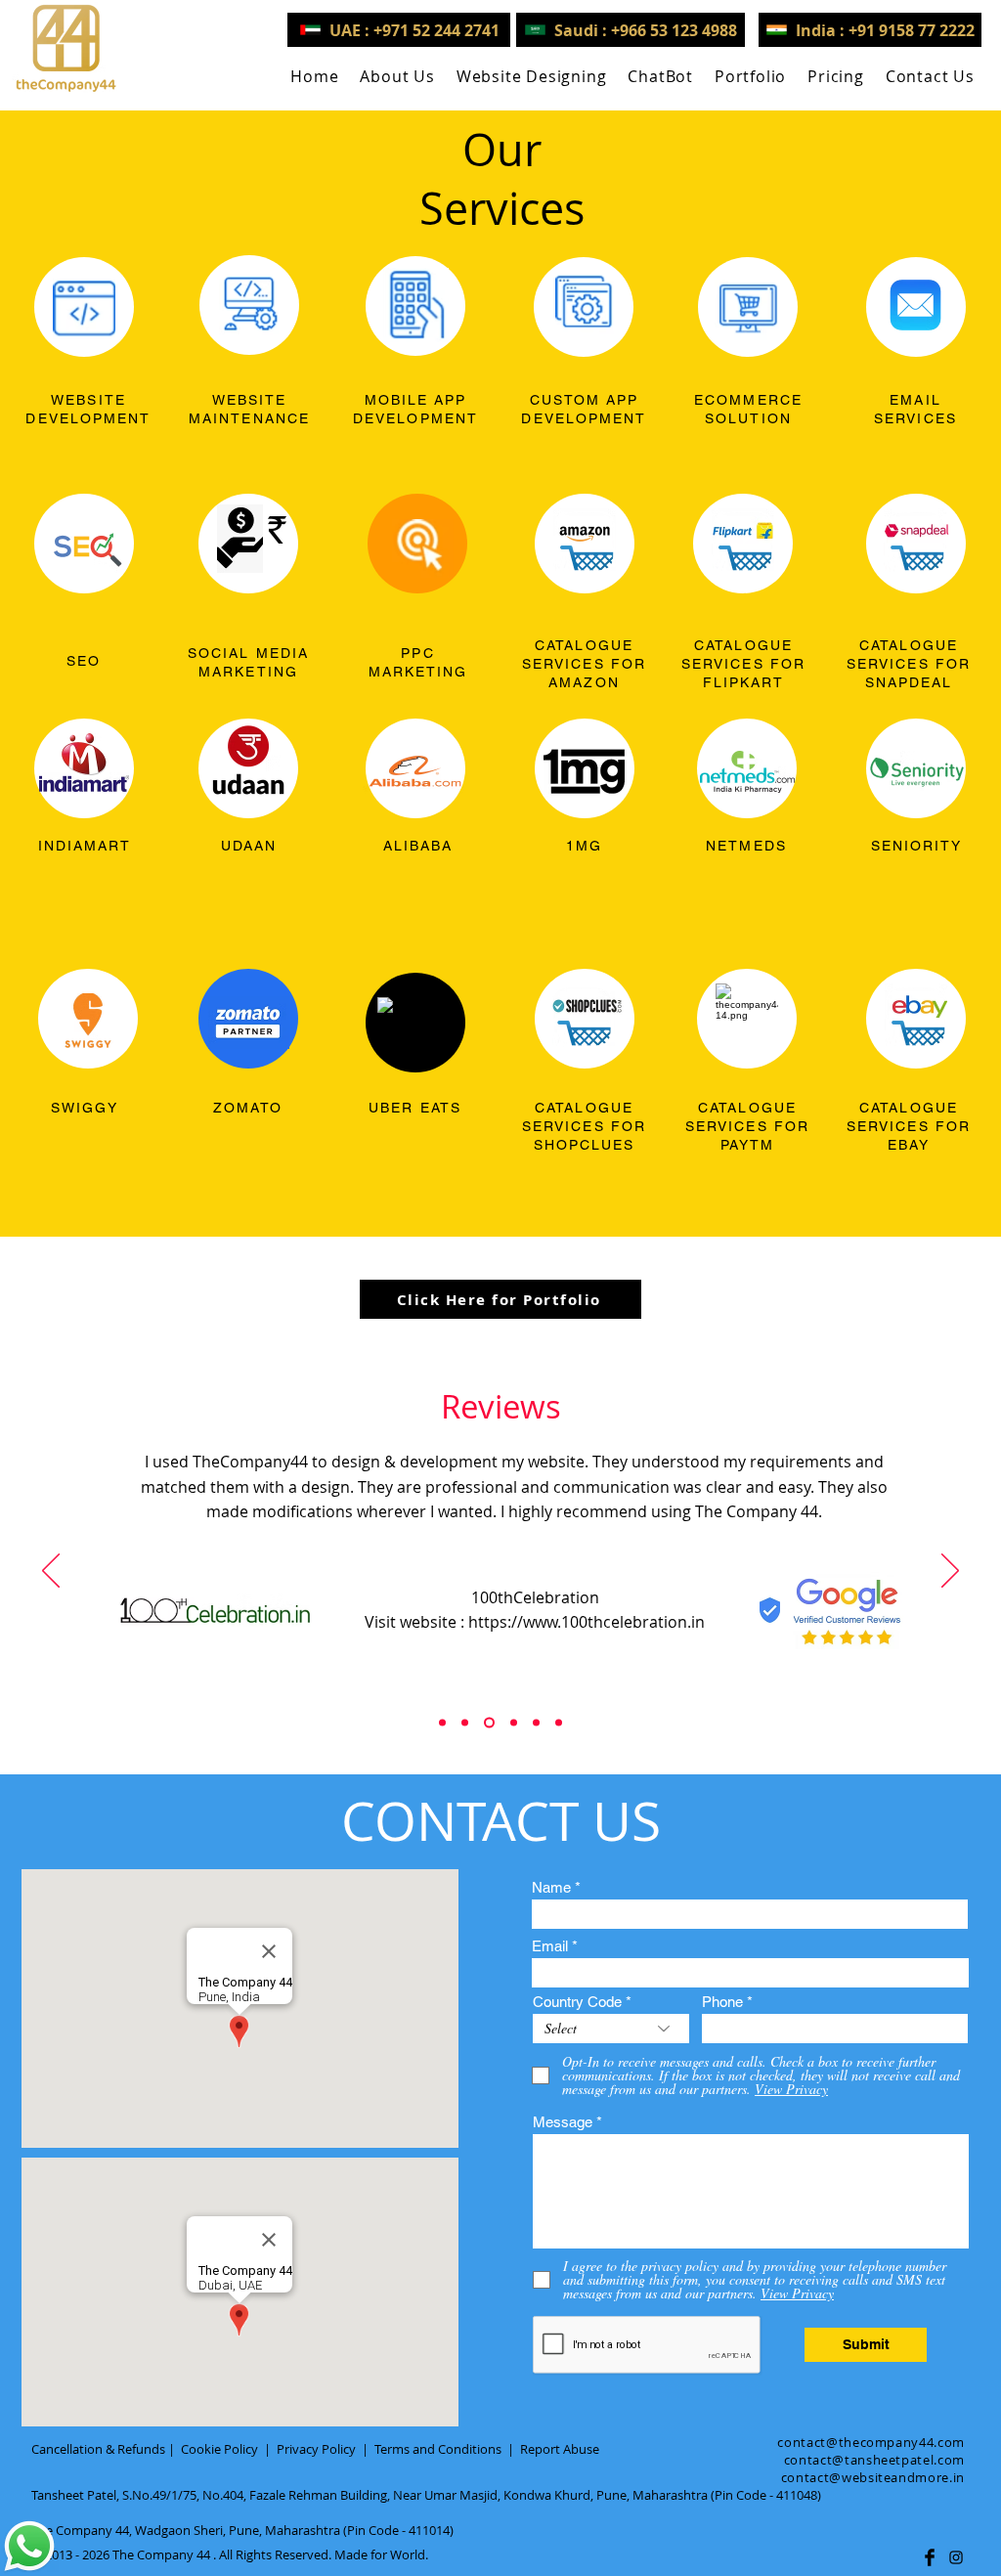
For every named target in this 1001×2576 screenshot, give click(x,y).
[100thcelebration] (489, 1723)
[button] (532, 76)
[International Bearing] (514, 1723)
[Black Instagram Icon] (956, 2557)
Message (563, 2122)
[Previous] (51, 1572)
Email (550, 1946)
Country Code (577, 2002)
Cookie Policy (219, 2449)
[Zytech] (559, 1723)
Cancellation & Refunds (98, 2449)
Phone (722, 2002)
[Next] (950, 1572)
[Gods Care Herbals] (465, 1723)
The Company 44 (161, 2554)
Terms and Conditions (438, 2449)
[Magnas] (536, 1723)
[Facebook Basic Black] (930, 2557)
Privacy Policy (316, 2449)
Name (551, 1887)
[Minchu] (442, 1723)
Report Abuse (560, 2449)
